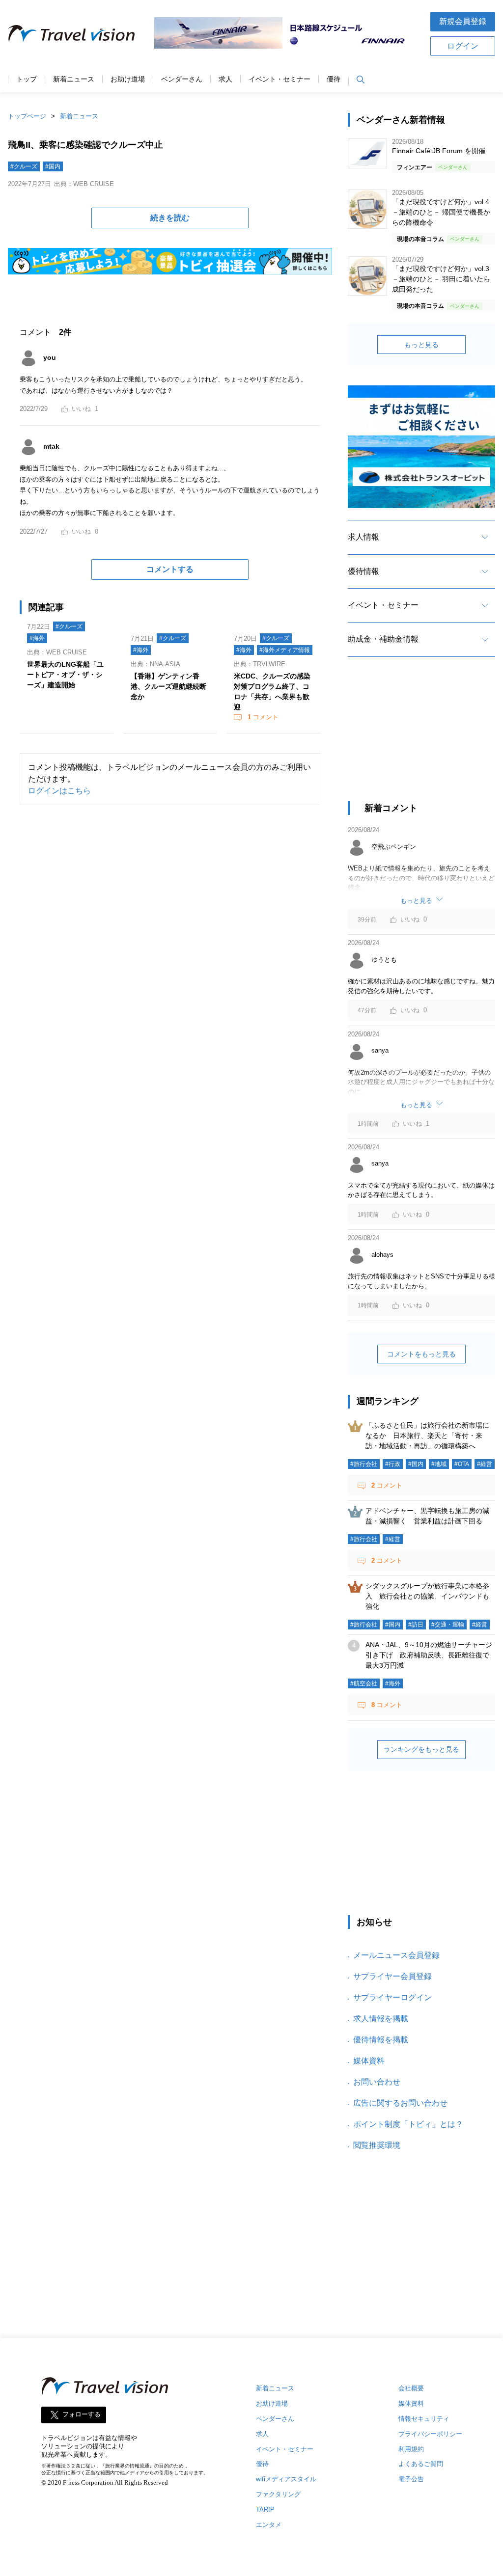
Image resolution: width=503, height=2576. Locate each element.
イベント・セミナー (279, 79)
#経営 (485, 1464)
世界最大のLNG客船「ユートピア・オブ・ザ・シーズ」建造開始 (65, 675)
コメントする (170, 569)
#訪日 (416, 1625)
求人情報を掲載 (381, 2019)
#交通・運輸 (448, 1625)
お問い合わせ (377, 2082)
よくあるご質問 (421, 2464)
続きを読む (170, 218)
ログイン (463, 46)
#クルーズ (24, 166)
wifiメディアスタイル (286, 2479)
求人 (225, 79)
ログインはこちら (59, 791)
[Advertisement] (421, 738)
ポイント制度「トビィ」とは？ (408, 2124)
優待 (334, 79)
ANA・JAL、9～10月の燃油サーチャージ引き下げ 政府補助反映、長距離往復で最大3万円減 (429, 1655)
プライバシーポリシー (430, 2434)
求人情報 (363, 537)
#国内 (53, 166)
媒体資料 (369, 2061)
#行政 (393, 1464)
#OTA (462, 1464)
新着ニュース (74, 79)
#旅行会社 (364, 1464)
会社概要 (411, 2388)
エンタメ (269, 2525)
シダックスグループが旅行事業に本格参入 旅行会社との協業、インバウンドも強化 (427, 1596)
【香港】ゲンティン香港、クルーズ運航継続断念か (168, 686)
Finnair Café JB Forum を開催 (439, 151)
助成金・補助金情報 (383, 639)
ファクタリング (278, 2494)
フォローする (82, 2414)
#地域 (439, 1464)
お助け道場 (128, 79)
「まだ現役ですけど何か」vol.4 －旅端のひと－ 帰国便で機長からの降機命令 (441, 212)
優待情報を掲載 (381, 2040)
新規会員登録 (463, 21)
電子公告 (411, 2479)
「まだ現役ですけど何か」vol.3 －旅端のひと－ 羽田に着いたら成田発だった (441, 279)
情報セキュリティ (424, 2419)
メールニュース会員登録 (396, 1955)
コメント (263, 717)
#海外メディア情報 (285, 650)
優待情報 (363, 571)
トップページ (27, 116)
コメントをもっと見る (421, 1354)
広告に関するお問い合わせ (400, 2103)
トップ (27, 79)
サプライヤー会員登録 (392, 1976)
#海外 (37, 638)
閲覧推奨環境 (377, 2145)
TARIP (265, 2509)
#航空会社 (364, 1683)
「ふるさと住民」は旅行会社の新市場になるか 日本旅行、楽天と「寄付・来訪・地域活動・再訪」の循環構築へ (427, 1436)
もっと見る (421, 345)
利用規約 (411, 2449)
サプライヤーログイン (392, 1997)
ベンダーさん (182, 79)
